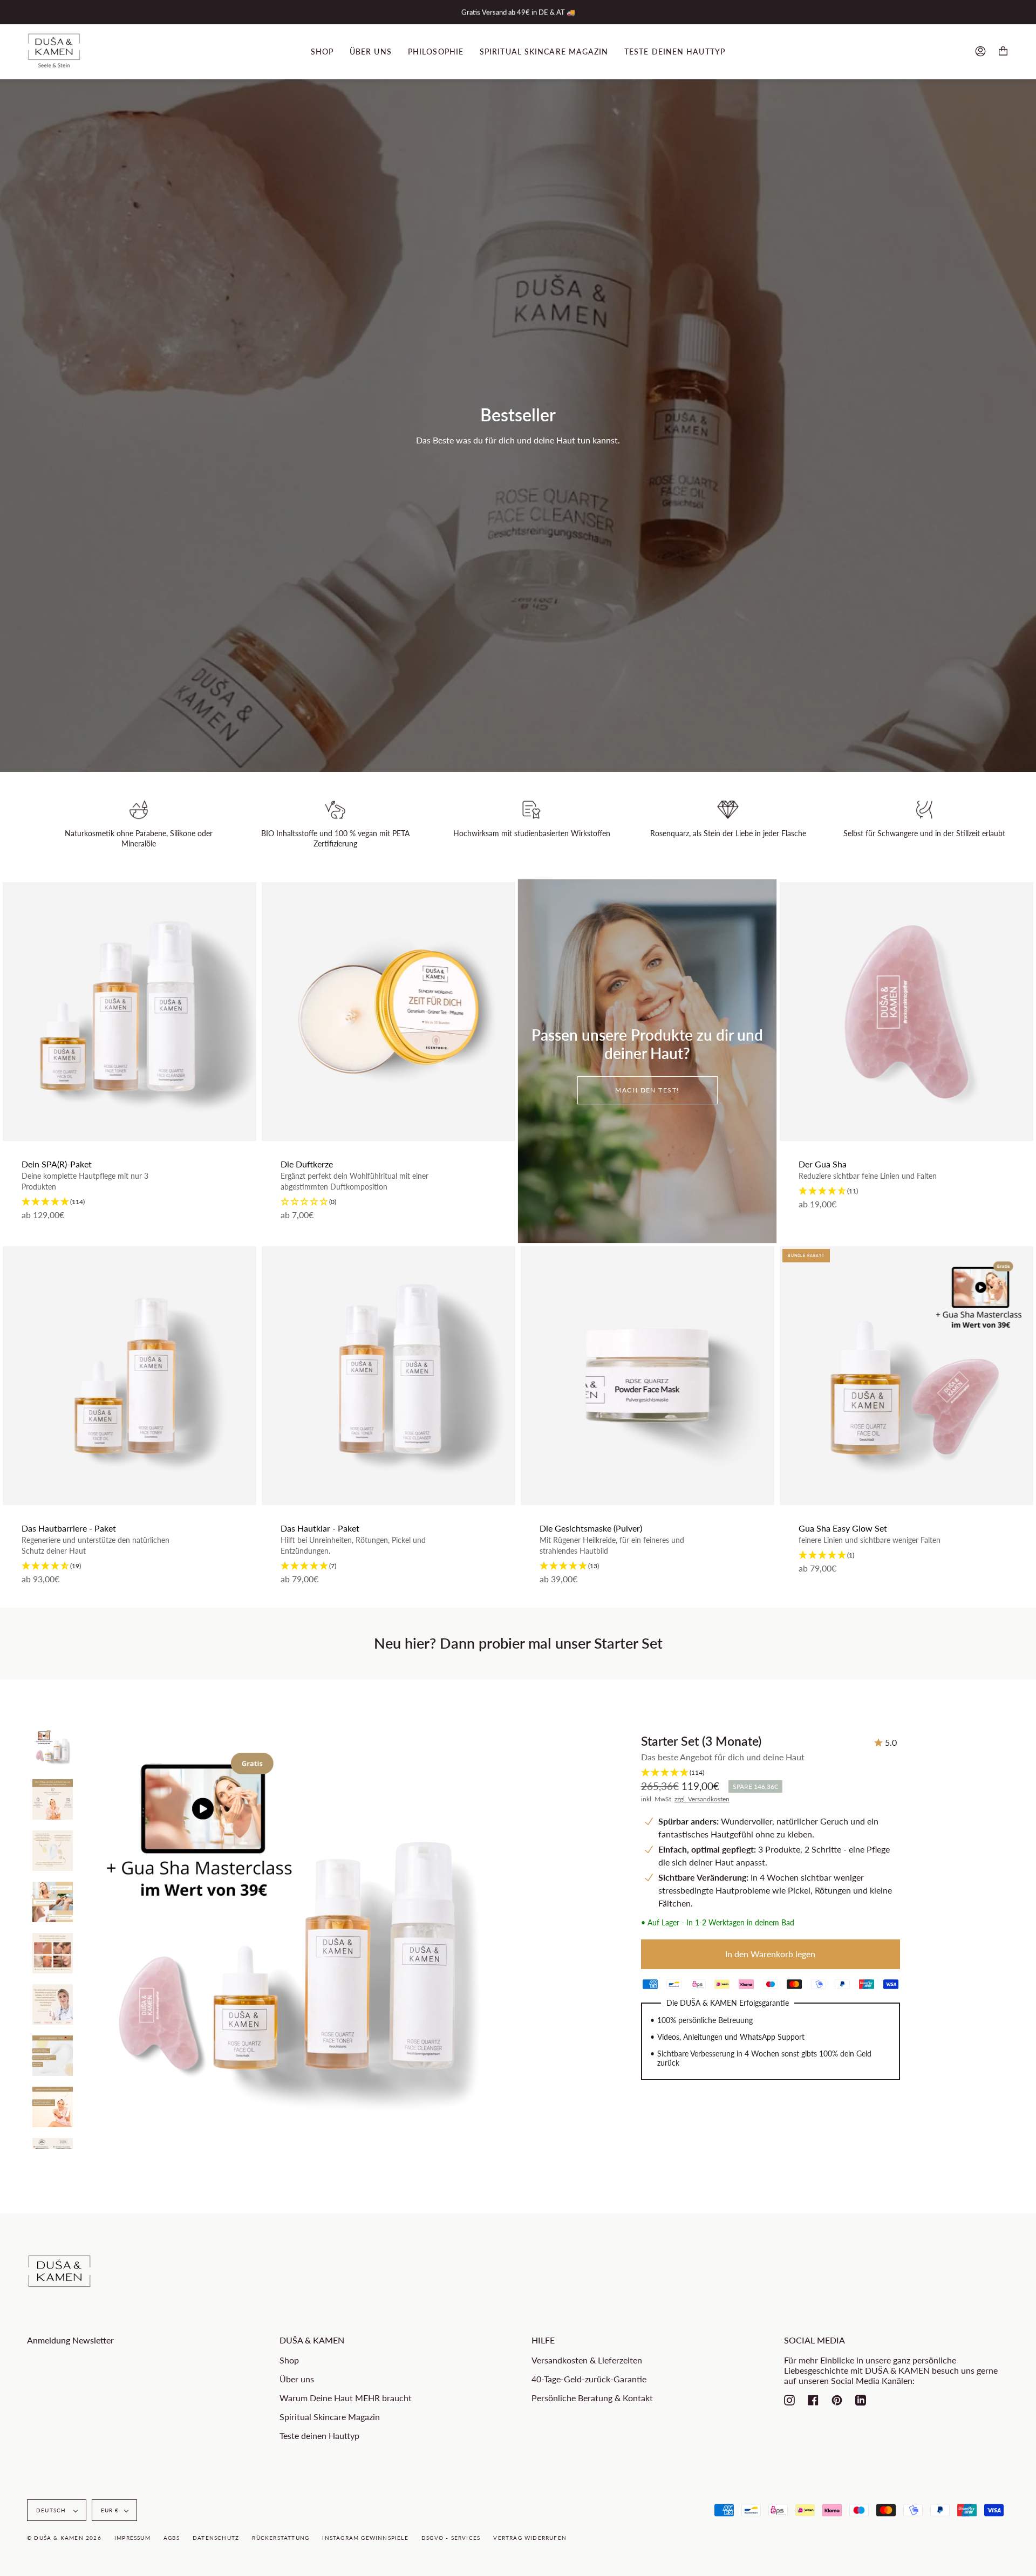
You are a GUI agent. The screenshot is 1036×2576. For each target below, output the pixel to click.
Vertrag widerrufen (530, 2538)
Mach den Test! (647, 1090)
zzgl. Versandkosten (702, 1799)
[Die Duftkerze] (388, 1012)
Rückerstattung (281, 2538)
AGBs (172, 2538)
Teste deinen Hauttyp (319, 2435)
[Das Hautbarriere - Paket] (129, 1376)
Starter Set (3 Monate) (701, 1741)
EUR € (110, 2510)
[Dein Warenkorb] (1003, 52)
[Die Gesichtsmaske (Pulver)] (647, 1376)
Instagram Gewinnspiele (365, 2538)
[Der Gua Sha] (906, 1012)
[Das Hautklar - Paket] (388, 1376)
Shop (289, 2360)
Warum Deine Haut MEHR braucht (346, 2398)
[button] (129, 1202)
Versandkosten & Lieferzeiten (587, 2360)
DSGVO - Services (451, 2538)
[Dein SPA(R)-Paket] (129, 1012)
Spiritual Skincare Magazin (330, 2417)
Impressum (132, 2538)
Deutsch (52, 2510)
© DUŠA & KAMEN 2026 (64, 2538)
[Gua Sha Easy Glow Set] (906, 1376)
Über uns (297, 2379)
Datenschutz (216, 2538)
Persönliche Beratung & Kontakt (592, 2398)
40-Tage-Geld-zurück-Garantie (589, 2379)
